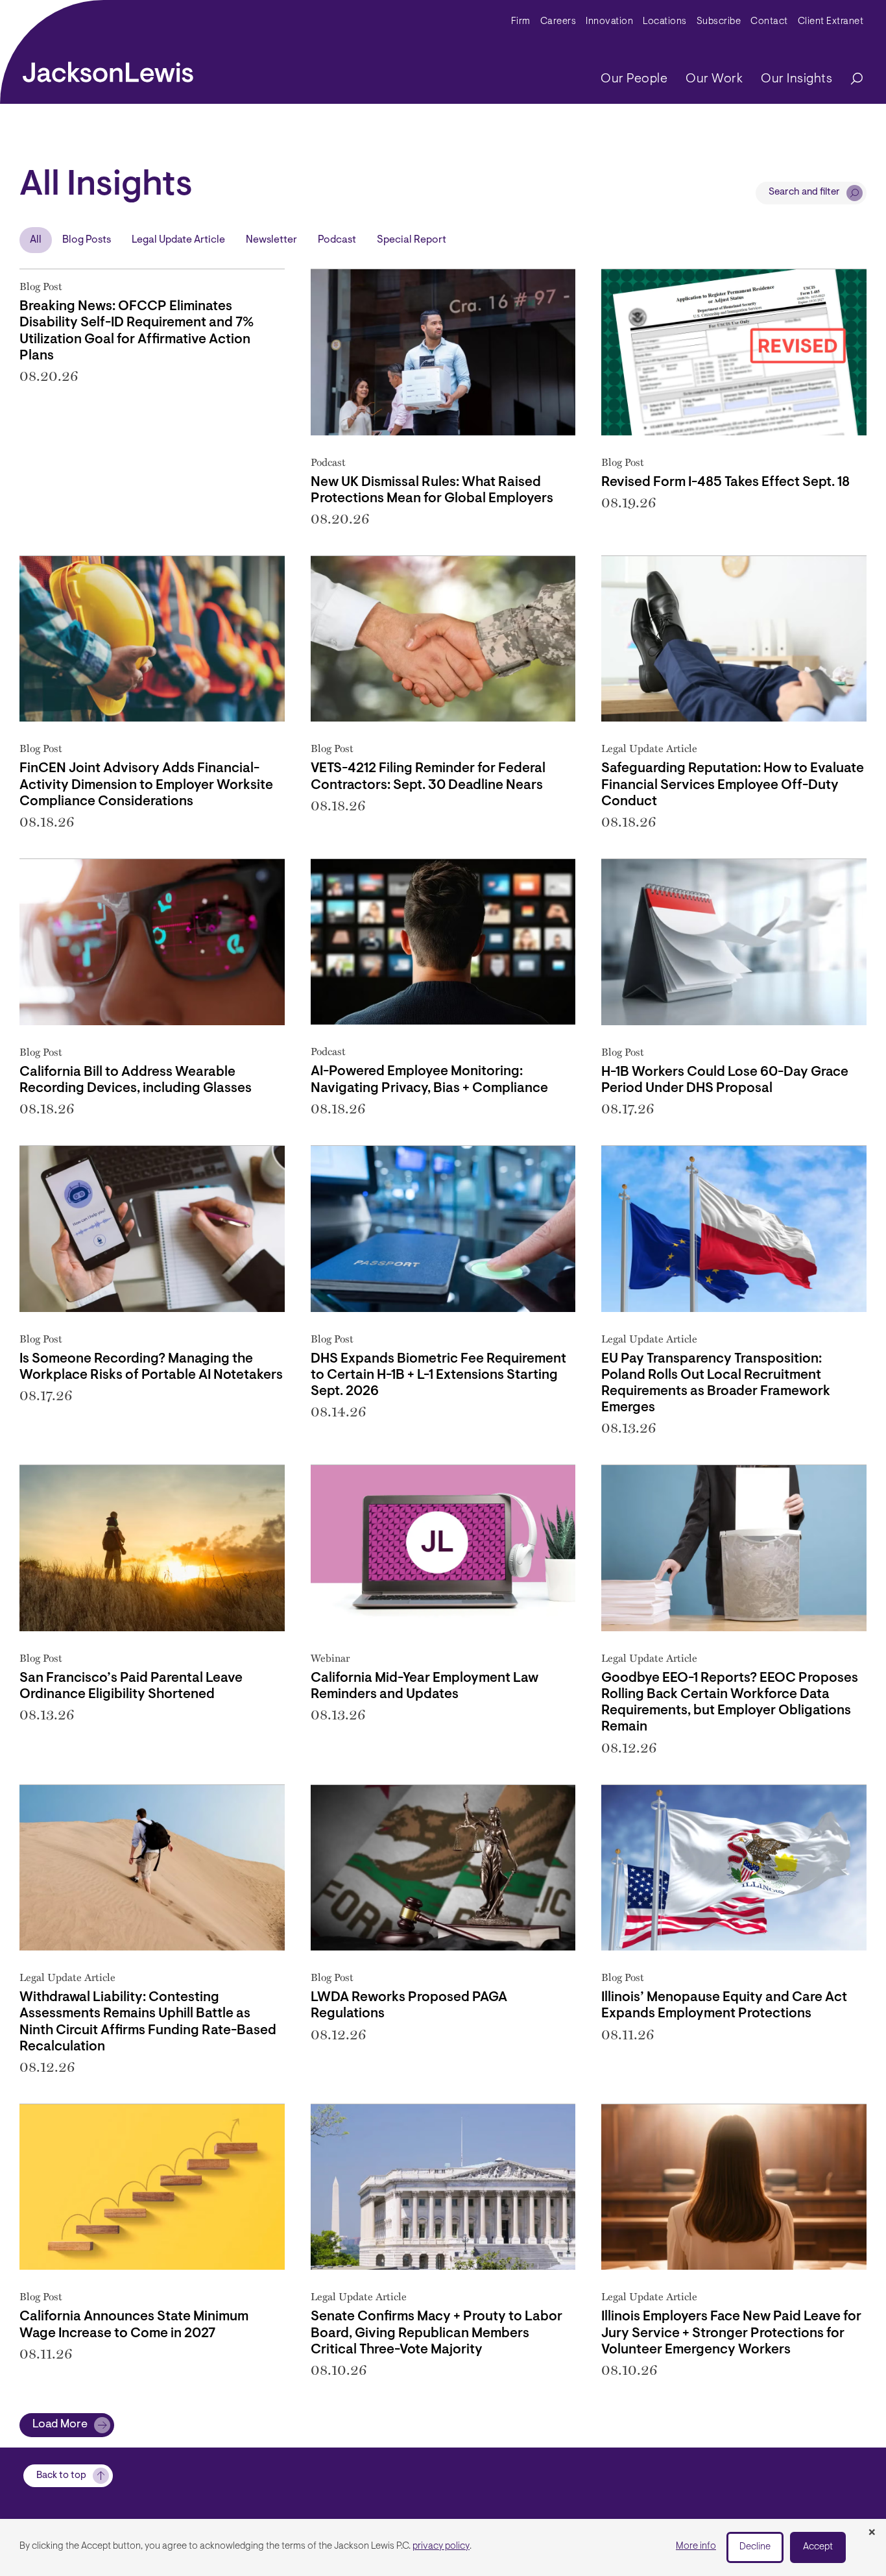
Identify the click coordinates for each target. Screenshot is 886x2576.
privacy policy (441, 2546)
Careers (558, 22)
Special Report (412, 240)
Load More (60, 2425)
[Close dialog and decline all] (872, 2533)
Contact (769, 22)
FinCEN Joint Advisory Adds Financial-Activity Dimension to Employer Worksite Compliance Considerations (146, 785)
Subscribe (719, 22)
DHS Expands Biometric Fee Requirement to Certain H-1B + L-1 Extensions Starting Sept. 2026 (438, 1375)
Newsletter (271, 240)
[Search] (850, 79)
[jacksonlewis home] (108, 69)
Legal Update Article (178, 240)
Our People (634, 79)
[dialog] (443, 2547)
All (36, 240)
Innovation (609, 22)
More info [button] (696, 2546)
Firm (521, 22)
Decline (755, 2547)
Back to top (61, 2476)
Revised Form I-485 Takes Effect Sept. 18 (725, 482)
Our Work (714, 79)
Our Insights (796, 79)
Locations (665, 22)
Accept (818, 2547)
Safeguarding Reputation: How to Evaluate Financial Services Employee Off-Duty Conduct (733, 785)
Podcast (337, 240)
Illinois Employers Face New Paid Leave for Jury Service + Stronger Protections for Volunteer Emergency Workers (731, 2333)
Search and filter (804, 192)
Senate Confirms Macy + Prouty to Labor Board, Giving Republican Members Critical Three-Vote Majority (437, 2333)
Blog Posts (87, 240)
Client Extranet (831, 22)
